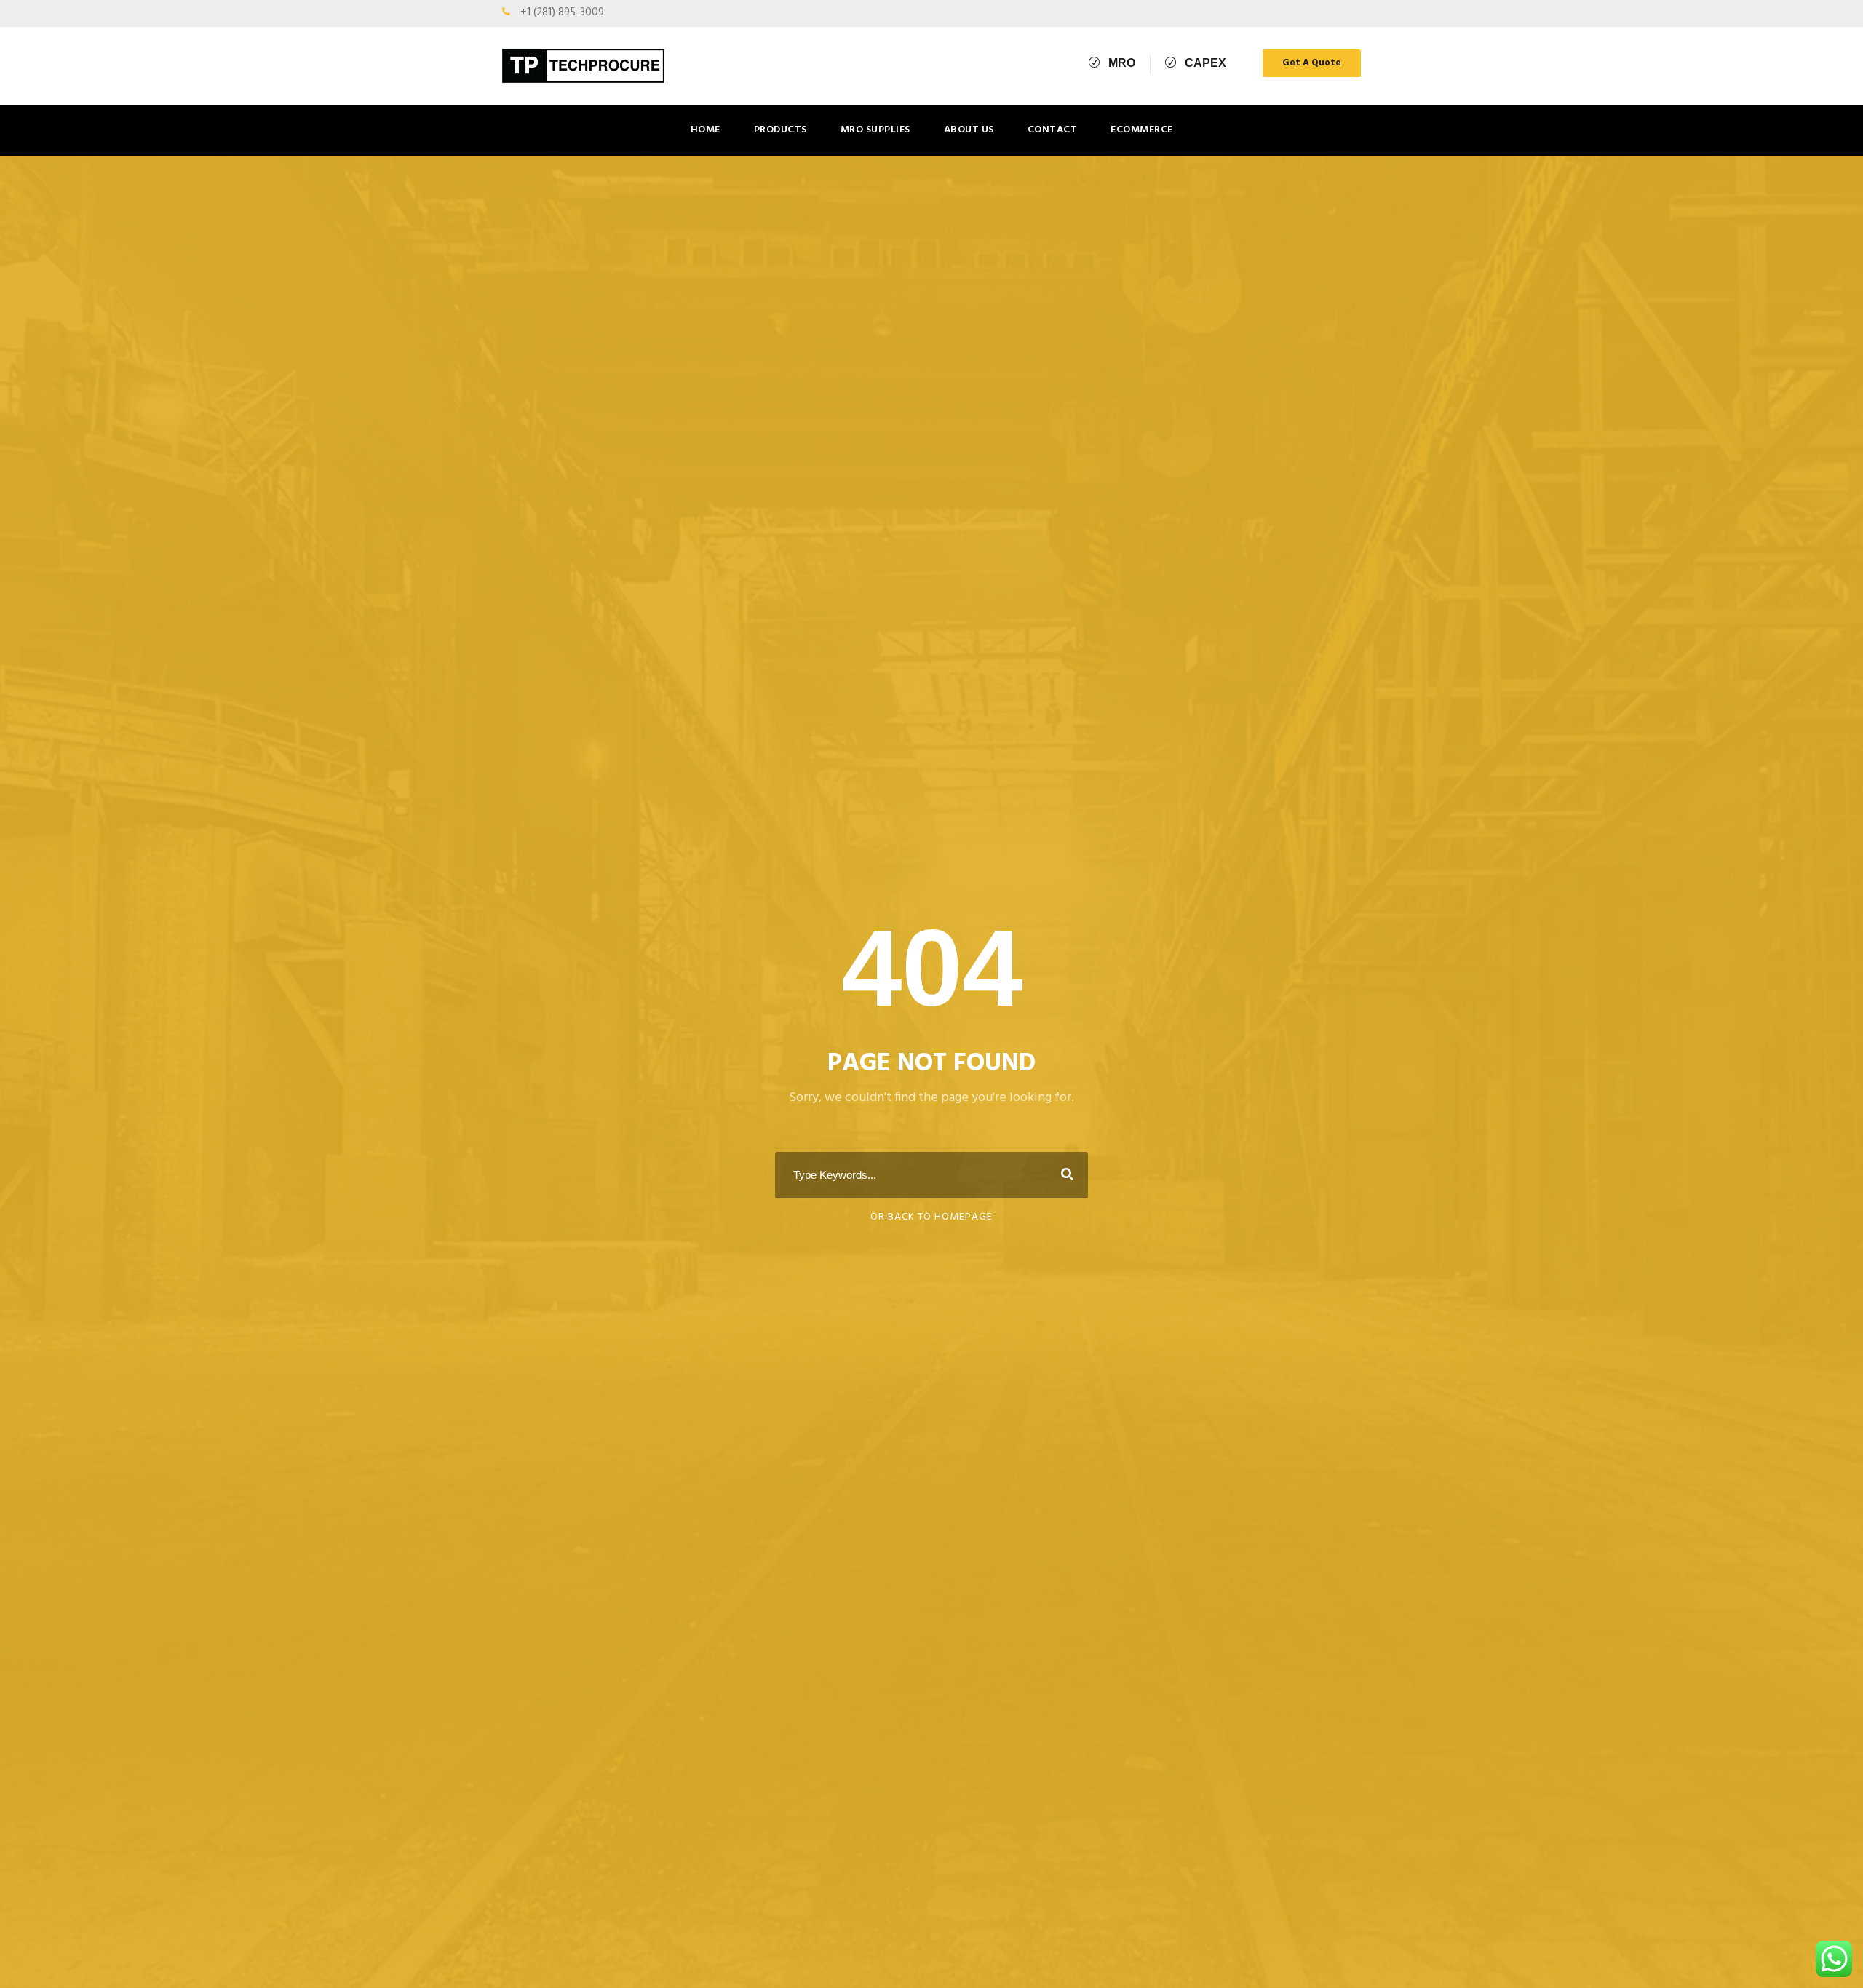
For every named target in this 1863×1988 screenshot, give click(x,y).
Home (706, 130)
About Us (969, 130)
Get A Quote (1312, 63)
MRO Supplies (875, 130)
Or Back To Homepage (931, 1217)
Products (780, 130)
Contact (1053, 130)
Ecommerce (1142, 130)
